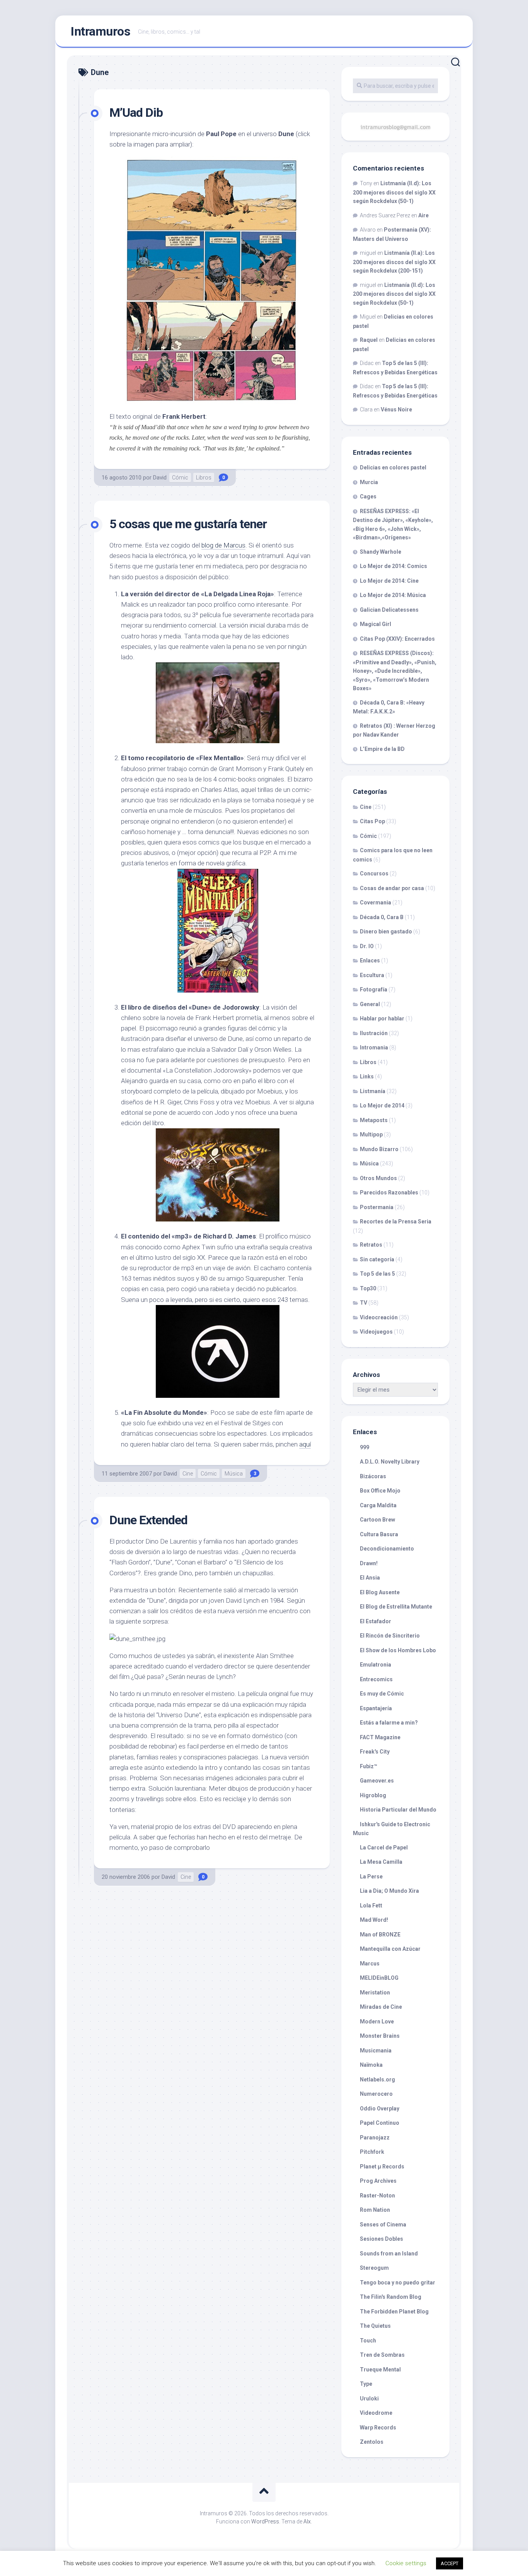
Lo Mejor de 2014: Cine (389, 581)
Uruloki (369, 2399)
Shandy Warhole (381, 552)
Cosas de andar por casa (392, 888)
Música (234, 1474)
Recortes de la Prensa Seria (396, 1221)
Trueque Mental (380, 2370)
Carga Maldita (378, 1505)
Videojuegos (376, 1332)
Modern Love (377, 2022)
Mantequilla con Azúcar (390, 1949)
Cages (368, 496)
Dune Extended (148, 1520)
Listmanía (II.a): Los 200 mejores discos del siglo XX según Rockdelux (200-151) (394, 262)
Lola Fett (371, 1906)
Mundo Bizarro (379, 1149)
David (160, 478)
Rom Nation (375, 2210)
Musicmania (376, 2051)
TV (364, 1303)
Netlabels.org (377, 2080)
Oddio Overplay (380, 2109)
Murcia (369, 482)
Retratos (371, 1245)
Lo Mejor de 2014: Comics (393, 566)
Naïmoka (371, 2065)
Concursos (374, 873)
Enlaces (370, 960)
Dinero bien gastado (386, 931)
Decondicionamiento (387, 1549)
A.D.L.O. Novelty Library (390, 1462)
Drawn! (369, 1563)
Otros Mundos (378, 1178)
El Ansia (370, 1578)
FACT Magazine (380, 1737)
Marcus (370, 1964)
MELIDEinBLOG (379, 1978)
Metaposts (374, 1120)
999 (364, 1447)
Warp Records (378, 2428)
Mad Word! (374, 1920)
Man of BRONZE (380, 1935)
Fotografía (374, 989)
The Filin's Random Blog (391, 2297)
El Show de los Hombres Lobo (398, 1650)
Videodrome (376, 2413)
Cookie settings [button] (406, 2563)
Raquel (369, 340)
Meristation (375, 1993)
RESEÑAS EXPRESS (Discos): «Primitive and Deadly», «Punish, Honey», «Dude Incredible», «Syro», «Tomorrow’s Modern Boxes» (395, 671)
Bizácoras (373, 1476)
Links (367, 1076)
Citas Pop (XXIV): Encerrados (397, 639)
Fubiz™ (369, 1766)
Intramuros (100, 31)
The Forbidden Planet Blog (394, 2312)
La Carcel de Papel (384, 1848)
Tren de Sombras (382, 2355)
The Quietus (375, 2326)
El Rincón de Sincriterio (390, 1636)
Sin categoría (377, 1259)
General (370, 1004)
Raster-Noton (377, 2196)
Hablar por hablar (382, 1018)
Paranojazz (375, 2138)
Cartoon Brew (377, 1520)
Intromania (374, 1047)
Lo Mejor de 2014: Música (393, 595)
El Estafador (376, 1621)
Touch (368, 2341)
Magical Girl (376, 624)
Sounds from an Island (389, 2254)
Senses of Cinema (383, 2225)
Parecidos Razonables (389, 1192)
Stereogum (374, 2268)
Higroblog (373, 1795)
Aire (423, 215)
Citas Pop (372, 821)
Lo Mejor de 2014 (382, 1105)
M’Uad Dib (136, 113)
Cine (188, 1474)
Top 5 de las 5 (377, 1274)
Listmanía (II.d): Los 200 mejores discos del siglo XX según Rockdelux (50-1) (394, 192)
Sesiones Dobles (382, 2239)
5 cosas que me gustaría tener (188, 524)
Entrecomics (376, 1679)
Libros (204, 478)
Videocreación (379, 1317)
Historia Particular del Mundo (398, 1810)
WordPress (265, 2521)
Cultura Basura (379, 1534)
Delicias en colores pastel (393, 467)
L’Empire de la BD (382, 749)
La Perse (371, 1877)
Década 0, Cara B (382, 917)
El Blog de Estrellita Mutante (396, 1607)
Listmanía (373, 1091)
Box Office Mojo (380, 1491)
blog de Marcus (223, 545)
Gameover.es (377, 1781)
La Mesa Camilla (381, 1862)
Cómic (180, 478)
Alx (307, 2521)
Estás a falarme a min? (389, 1723)
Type (366, 2384)
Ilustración (374, 1033)
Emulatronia (376, 1665)
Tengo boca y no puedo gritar (398, 2283)
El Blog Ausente (380, 1592)
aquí (305, 1444)
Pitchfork (372, 2152)
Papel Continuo (380, 2123)
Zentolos (372, 2442)
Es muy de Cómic (382, 1694)
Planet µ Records (382, 2167)
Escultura (372, 975)
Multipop (371, 1134)
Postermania (377, 1207)
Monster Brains (380, 2036)
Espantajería (376, 1708)
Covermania (376, 902)
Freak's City (375, 1752)
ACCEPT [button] (450, 2563)
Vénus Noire (396, 409)
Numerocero (376, 2094)
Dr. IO (367, 946)
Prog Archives (378, 2181)
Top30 (368, 1288)
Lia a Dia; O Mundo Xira (389, 1891)
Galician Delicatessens (389, 610)
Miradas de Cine (381, 2007)
